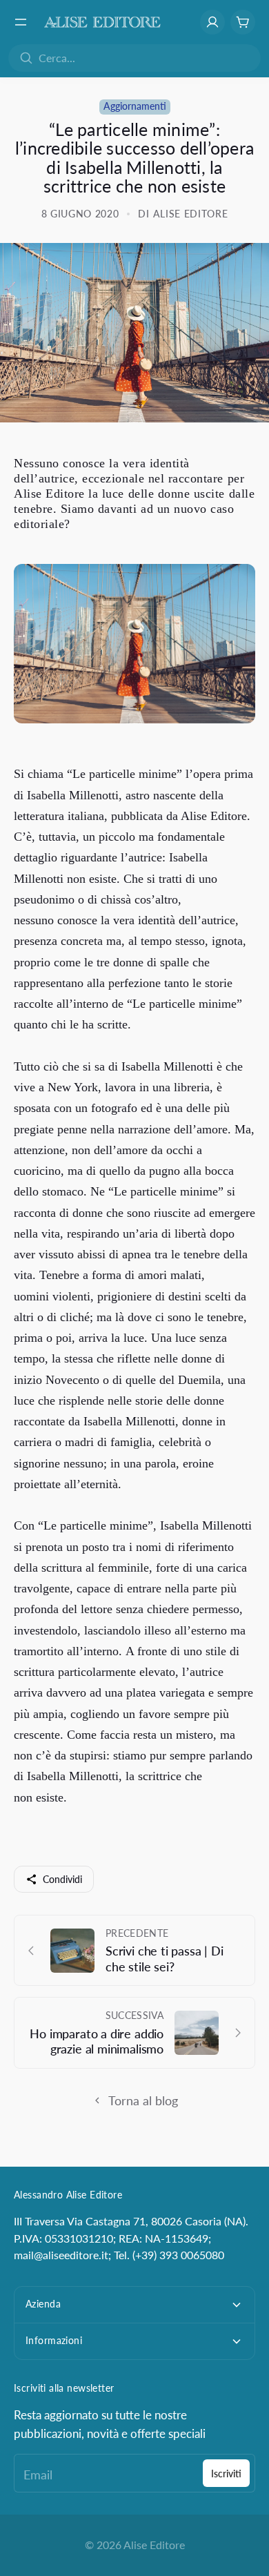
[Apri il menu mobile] (21, 22)
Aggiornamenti (135, 106)
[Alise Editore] (102, 22)
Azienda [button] (43, 2304)
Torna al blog (143, 2100)
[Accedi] (212, 22)
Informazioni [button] (54, 2340)
